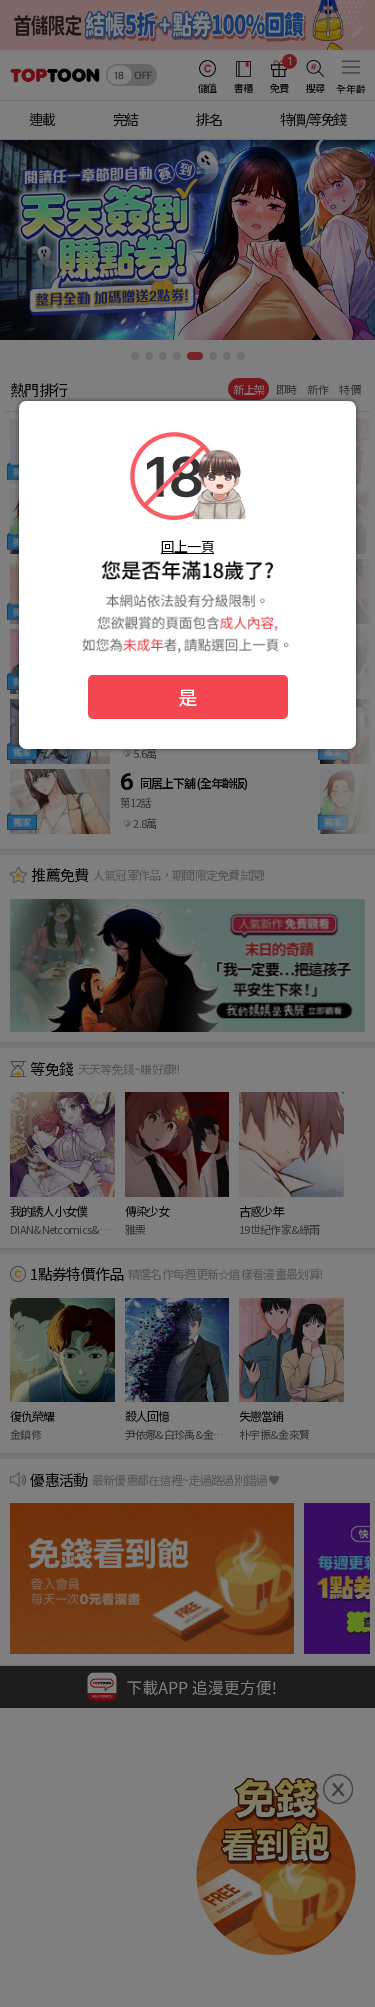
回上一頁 (187, 546)
